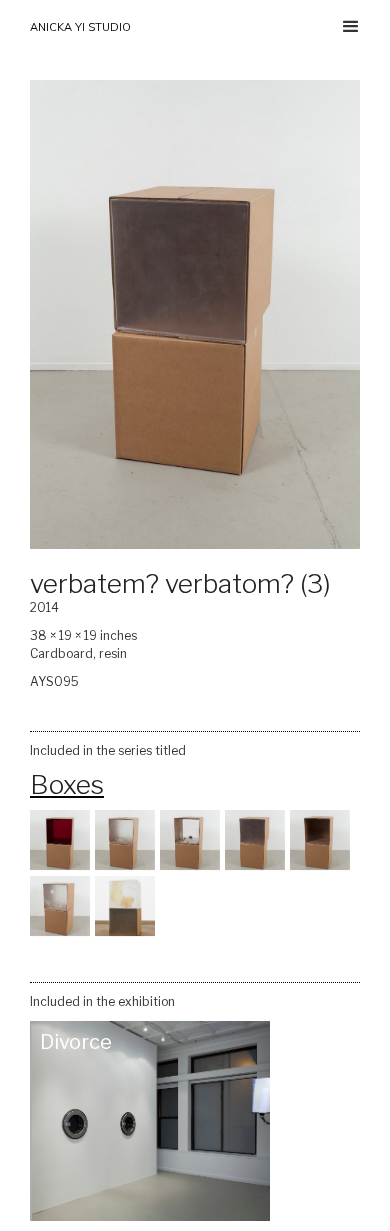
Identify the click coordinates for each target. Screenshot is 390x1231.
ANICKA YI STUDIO (80, 27)
